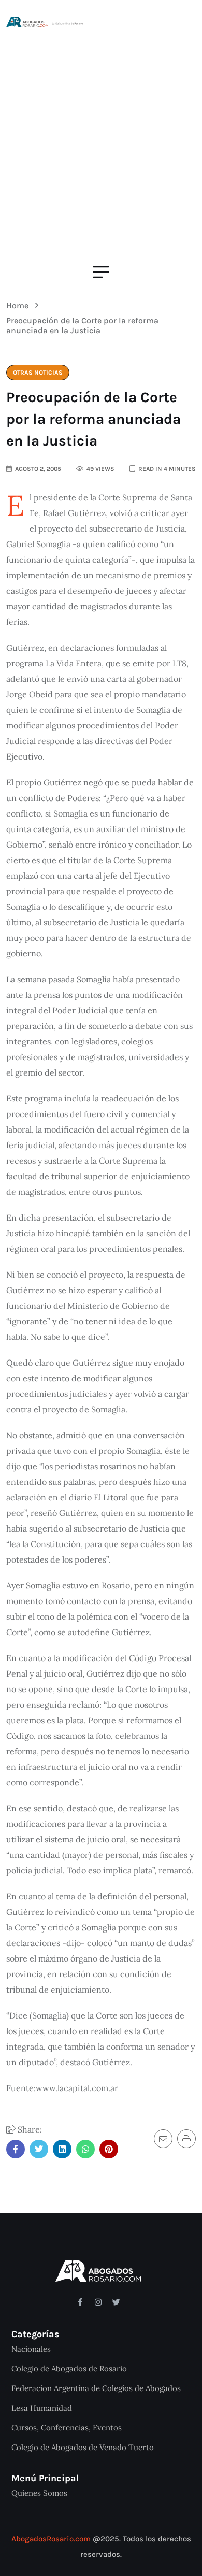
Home (19, 305)
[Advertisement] (101, 135)
